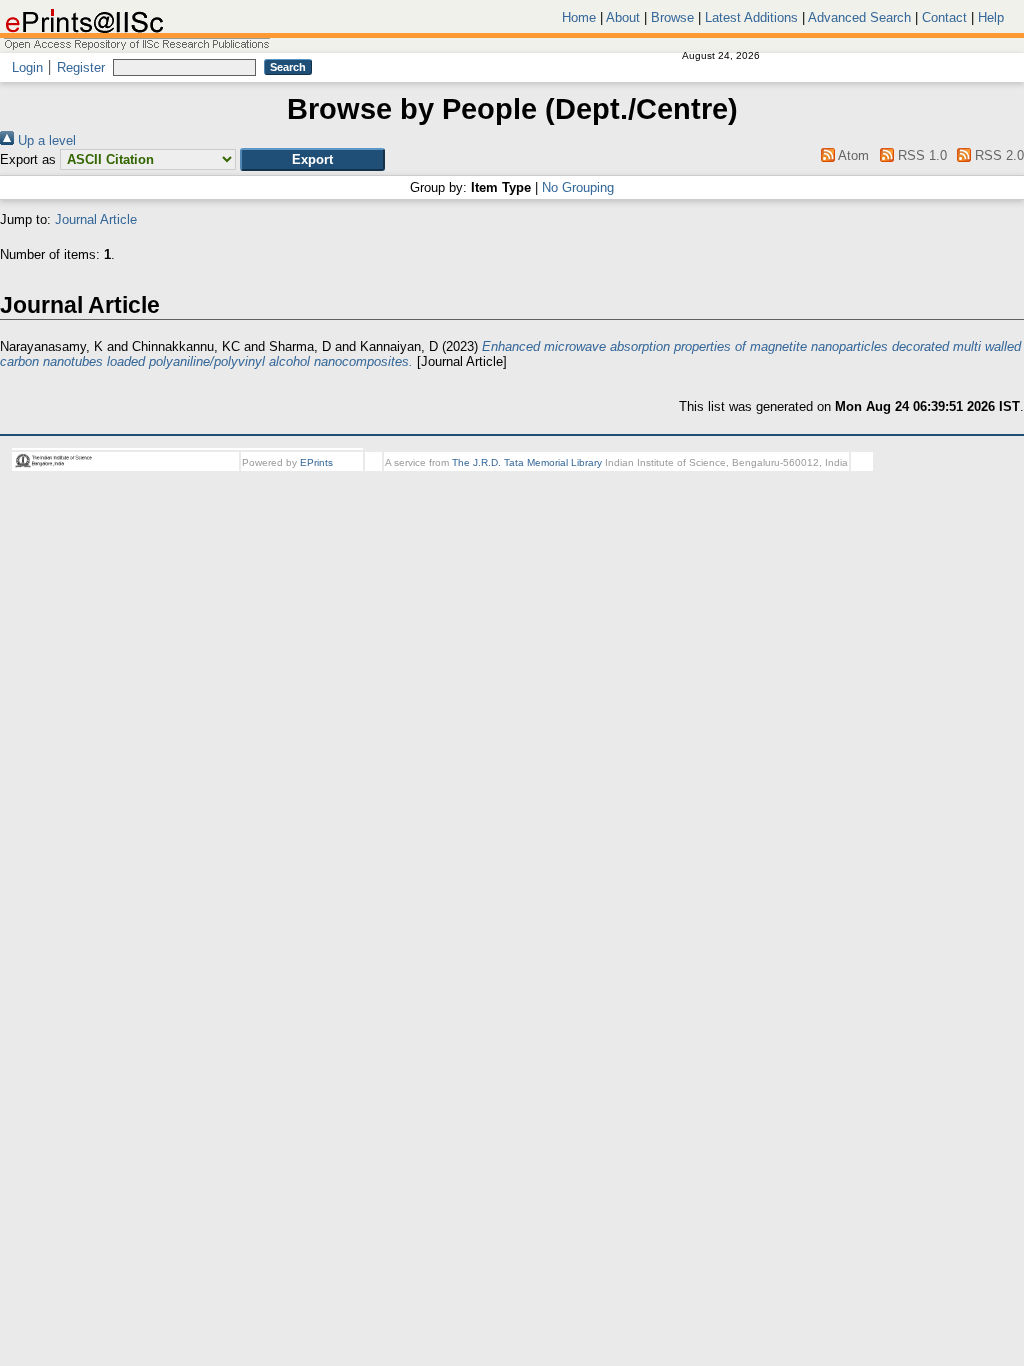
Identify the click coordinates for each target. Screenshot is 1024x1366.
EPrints (316, 462)
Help (991, 17)
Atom (852, 155)
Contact (944, 17)
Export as (28, 159)
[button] (312, 159)
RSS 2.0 (997, 155)
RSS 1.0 (920, 155)
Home (579, 17)
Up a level (45, 140)
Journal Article (96, 219)
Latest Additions (751, 17)
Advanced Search (859, 17)
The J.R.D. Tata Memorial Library (527, 462)
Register (81, 67)
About (623, 17)
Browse (672, 17)
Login (27, 67)
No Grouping (578, 187)
